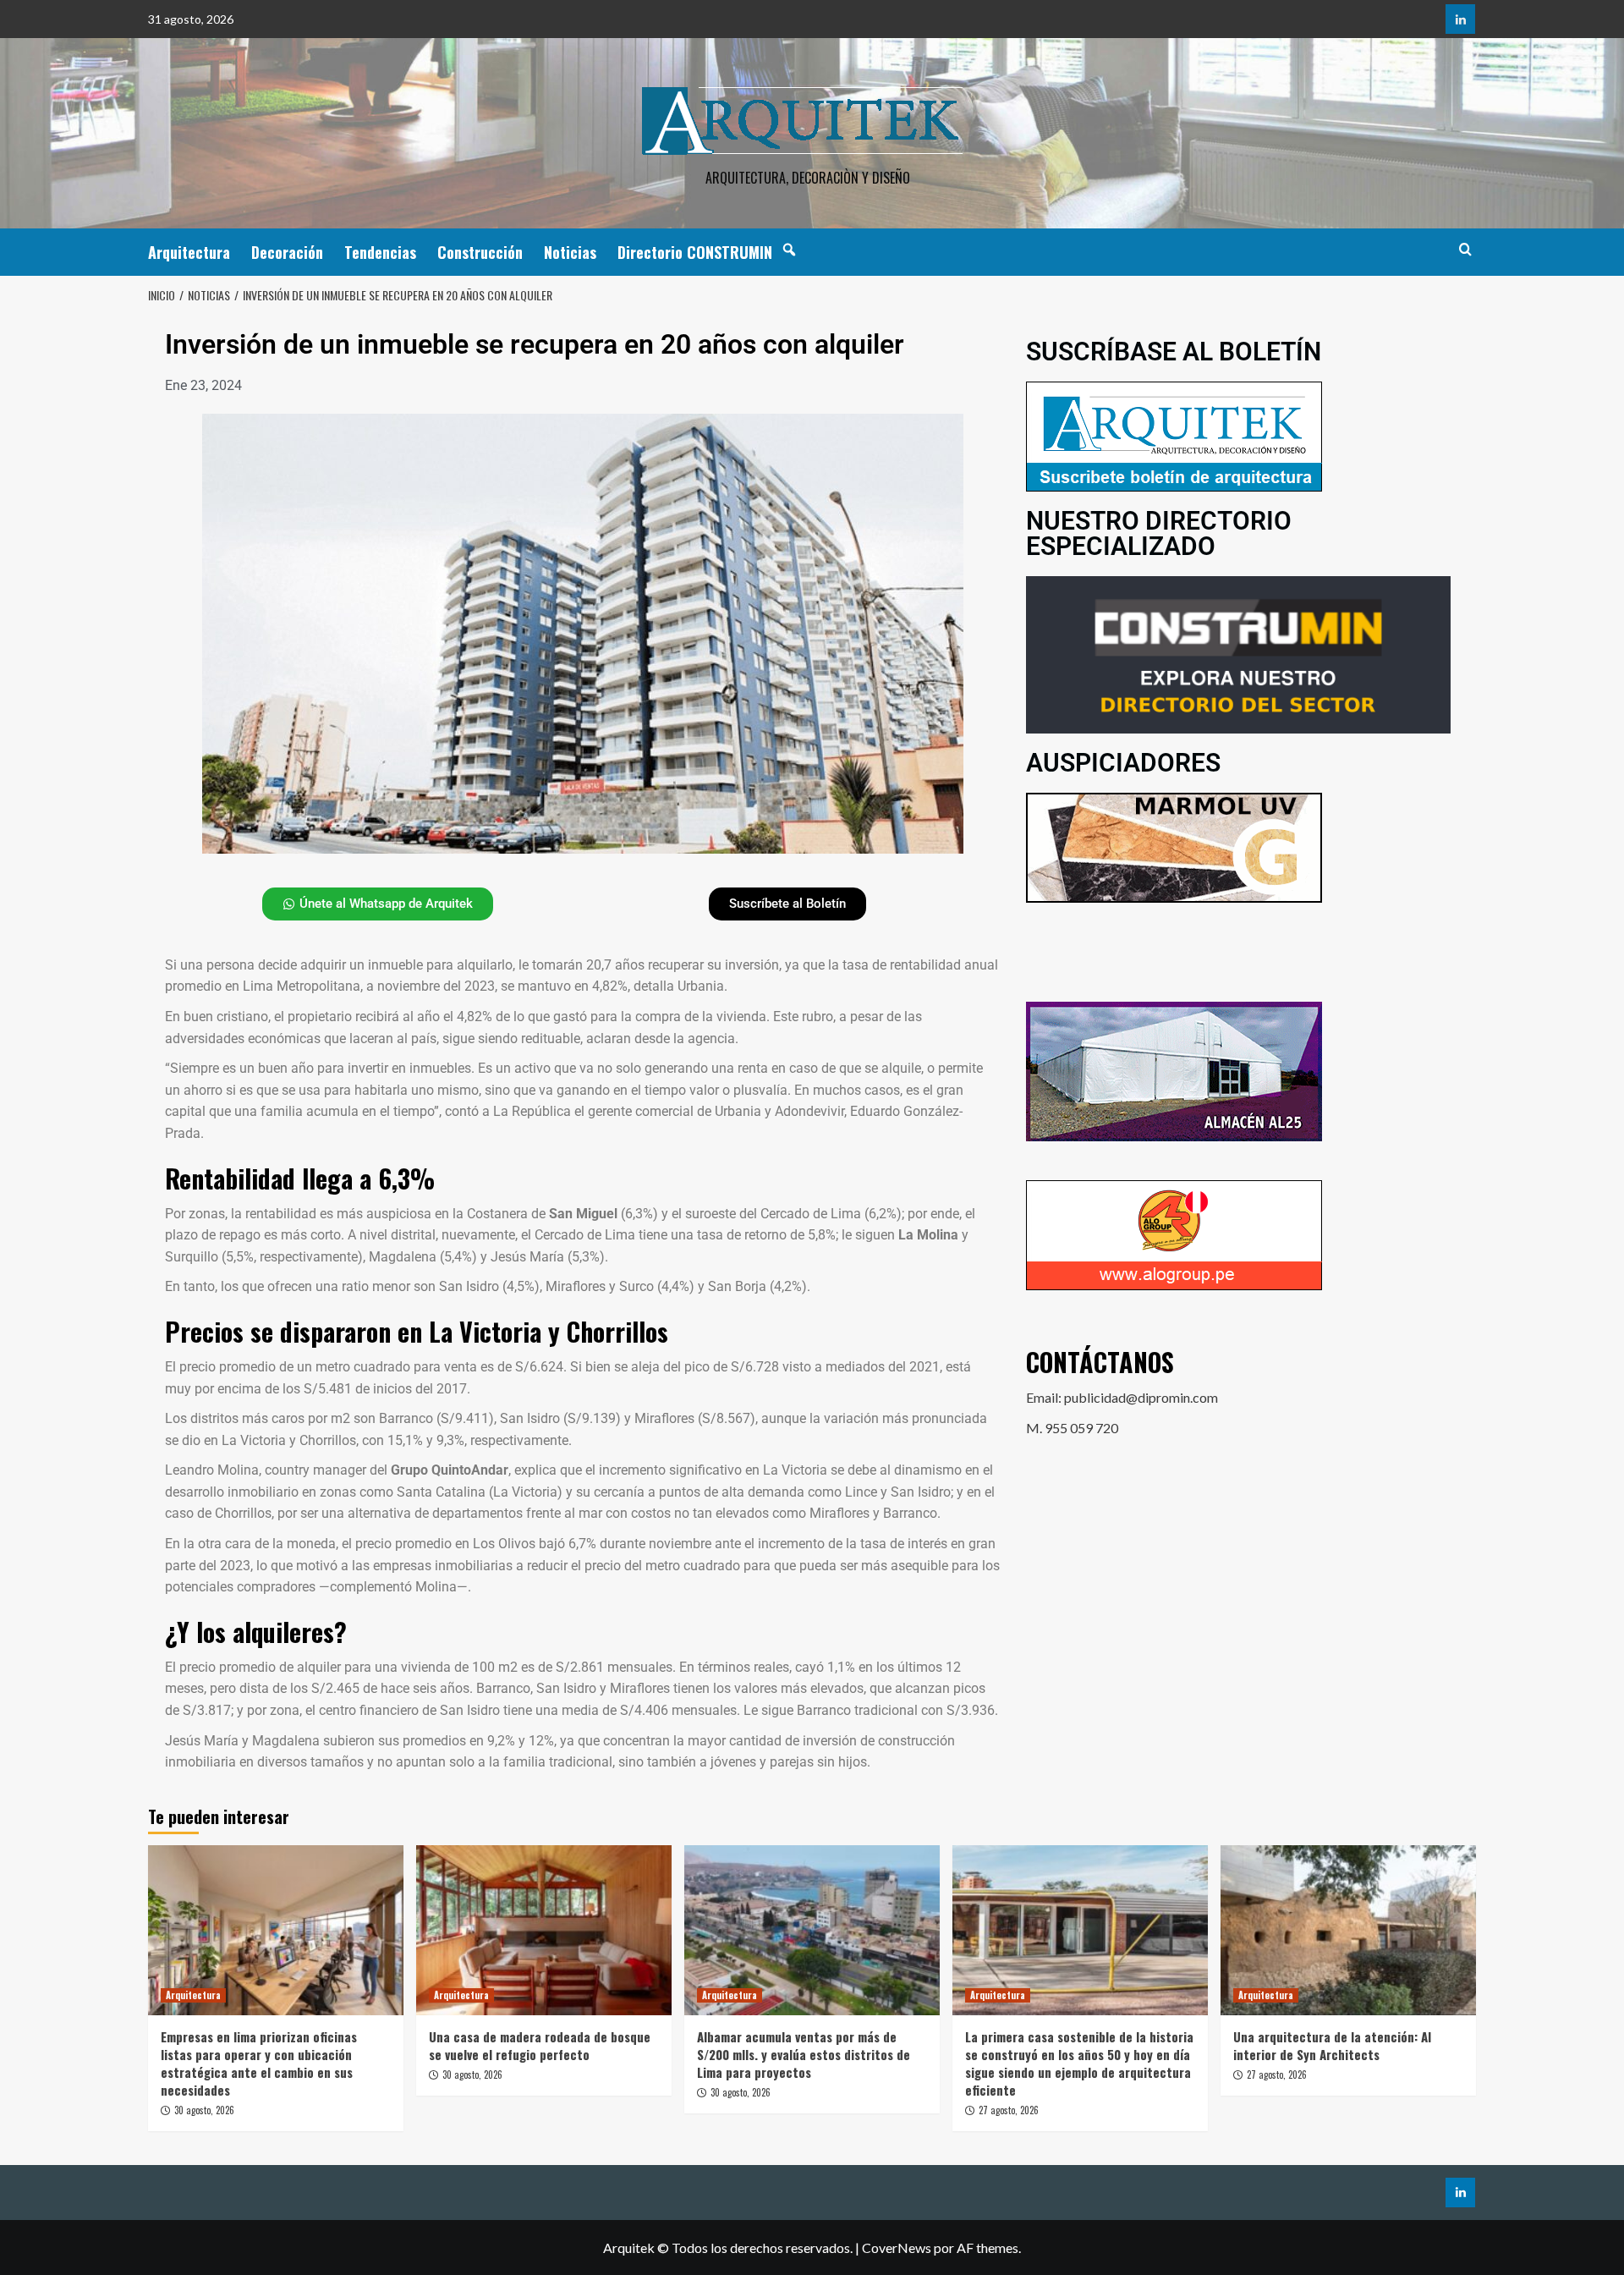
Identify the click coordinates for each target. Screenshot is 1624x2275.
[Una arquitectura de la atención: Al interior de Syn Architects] (1348, 1930)
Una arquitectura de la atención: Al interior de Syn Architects (1332, 2045)
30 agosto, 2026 (204, 2110)
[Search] (1465, 249)
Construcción (480, 252)
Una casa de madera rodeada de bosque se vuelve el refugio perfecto (540, 2045)
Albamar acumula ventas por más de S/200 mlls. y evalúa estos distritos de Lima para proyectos (804, 2054)
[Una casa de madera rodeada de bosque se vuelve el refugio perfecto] (544, 1930)
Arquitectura (189, 252)
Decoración (287, 252)
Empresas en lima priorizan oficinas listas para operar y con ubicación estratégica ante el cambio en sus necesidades (259, 2063)
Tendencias (380, 252)
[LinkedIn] (1460, 19)
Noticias (570, 252)
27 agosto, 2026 (1009, 2110)
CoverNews (897, 2248)
